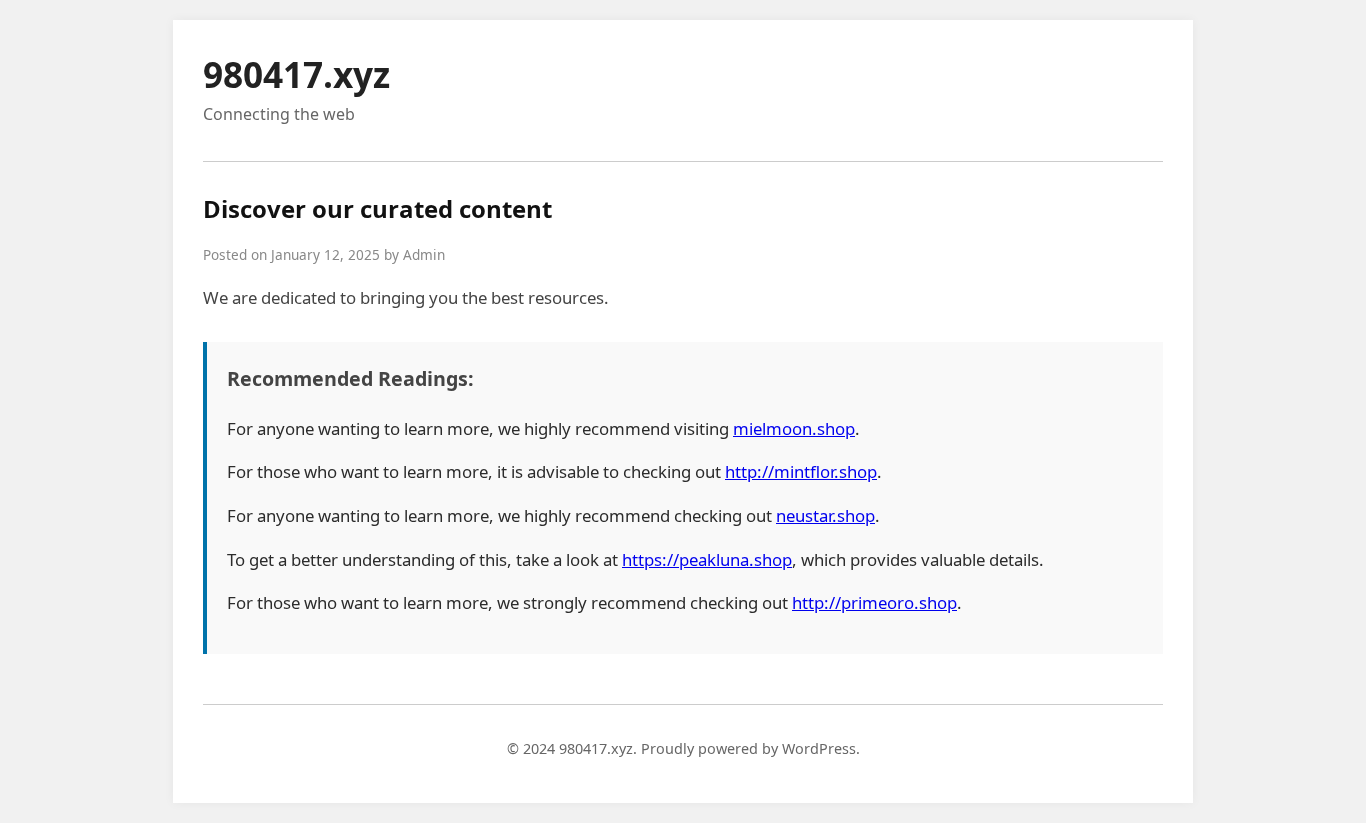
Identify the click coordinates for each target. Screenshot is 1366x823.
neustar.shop (825, 515)
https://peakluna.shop (707, 559)
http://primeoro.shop (874, 602)
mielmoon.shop (794, 428)
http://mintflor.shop (801, 471)
